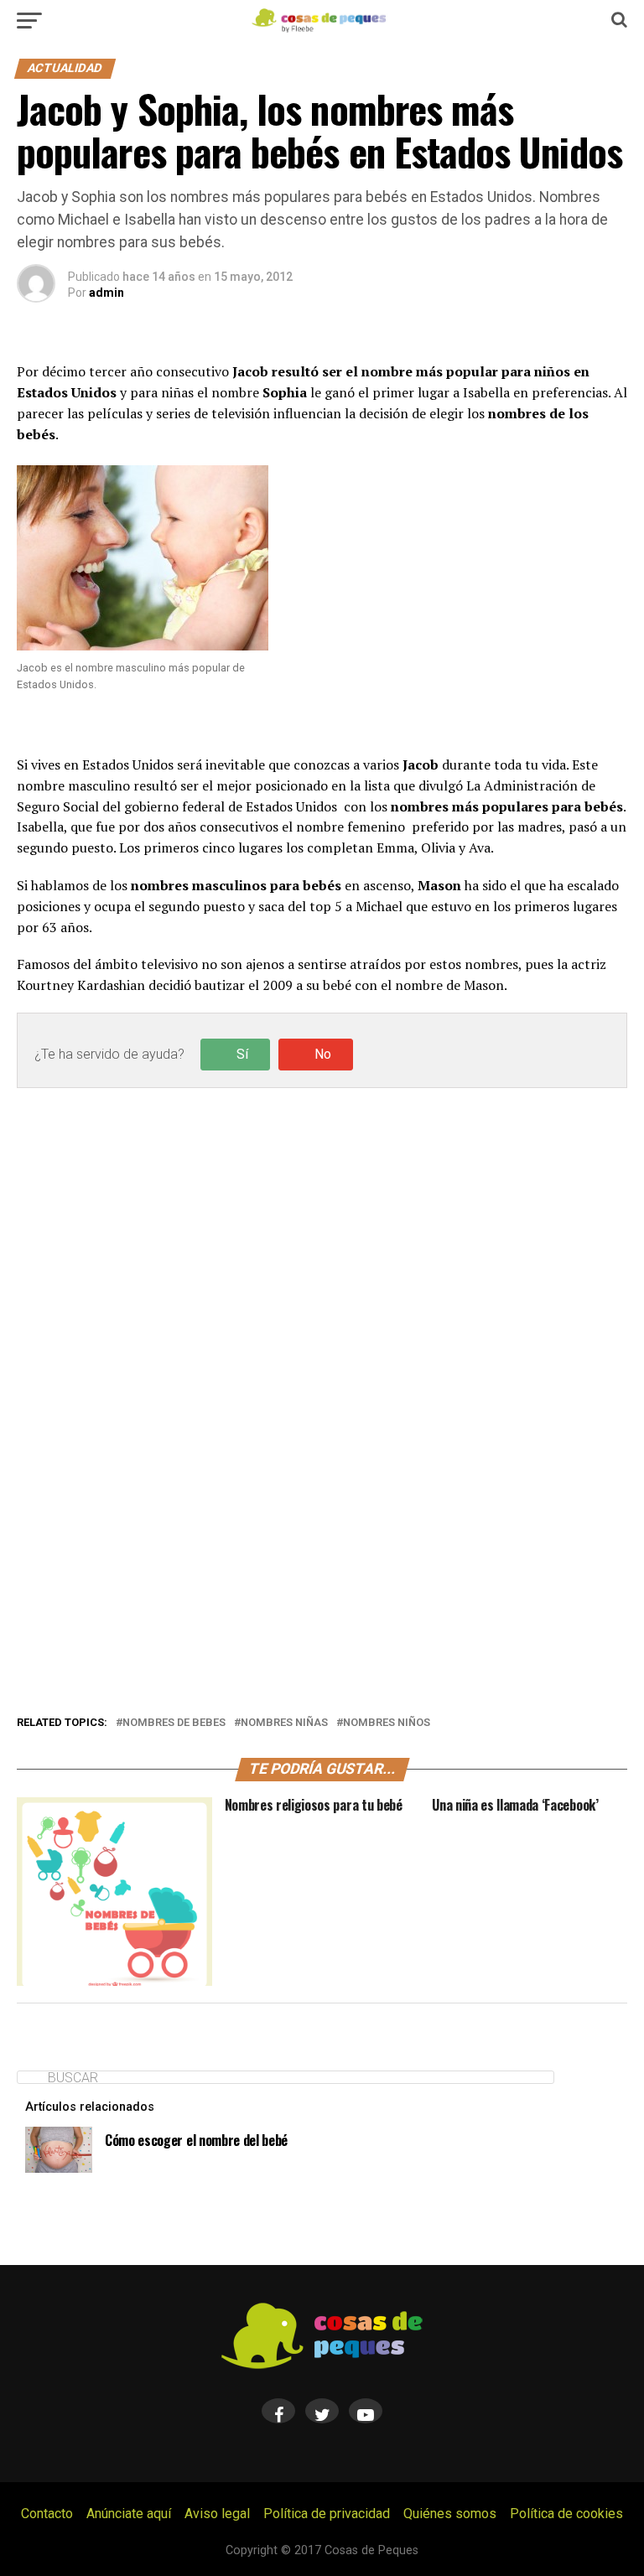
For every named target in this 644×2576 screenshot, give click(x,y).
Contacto (47, 2514)
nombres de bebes (174, 1723)
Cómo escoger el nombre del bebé (196, 2140)
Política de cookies (566, 2514)
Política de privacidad (327, 2514)
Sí (242, 1054)
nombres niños (387, 1723)
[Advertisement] (322, 861)
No (323, 1054)
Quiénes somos (450, 2514)
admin (106, 293)
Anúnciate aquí (129, 2514)
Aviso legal (217, 2514)
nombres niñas (284, 1723)
